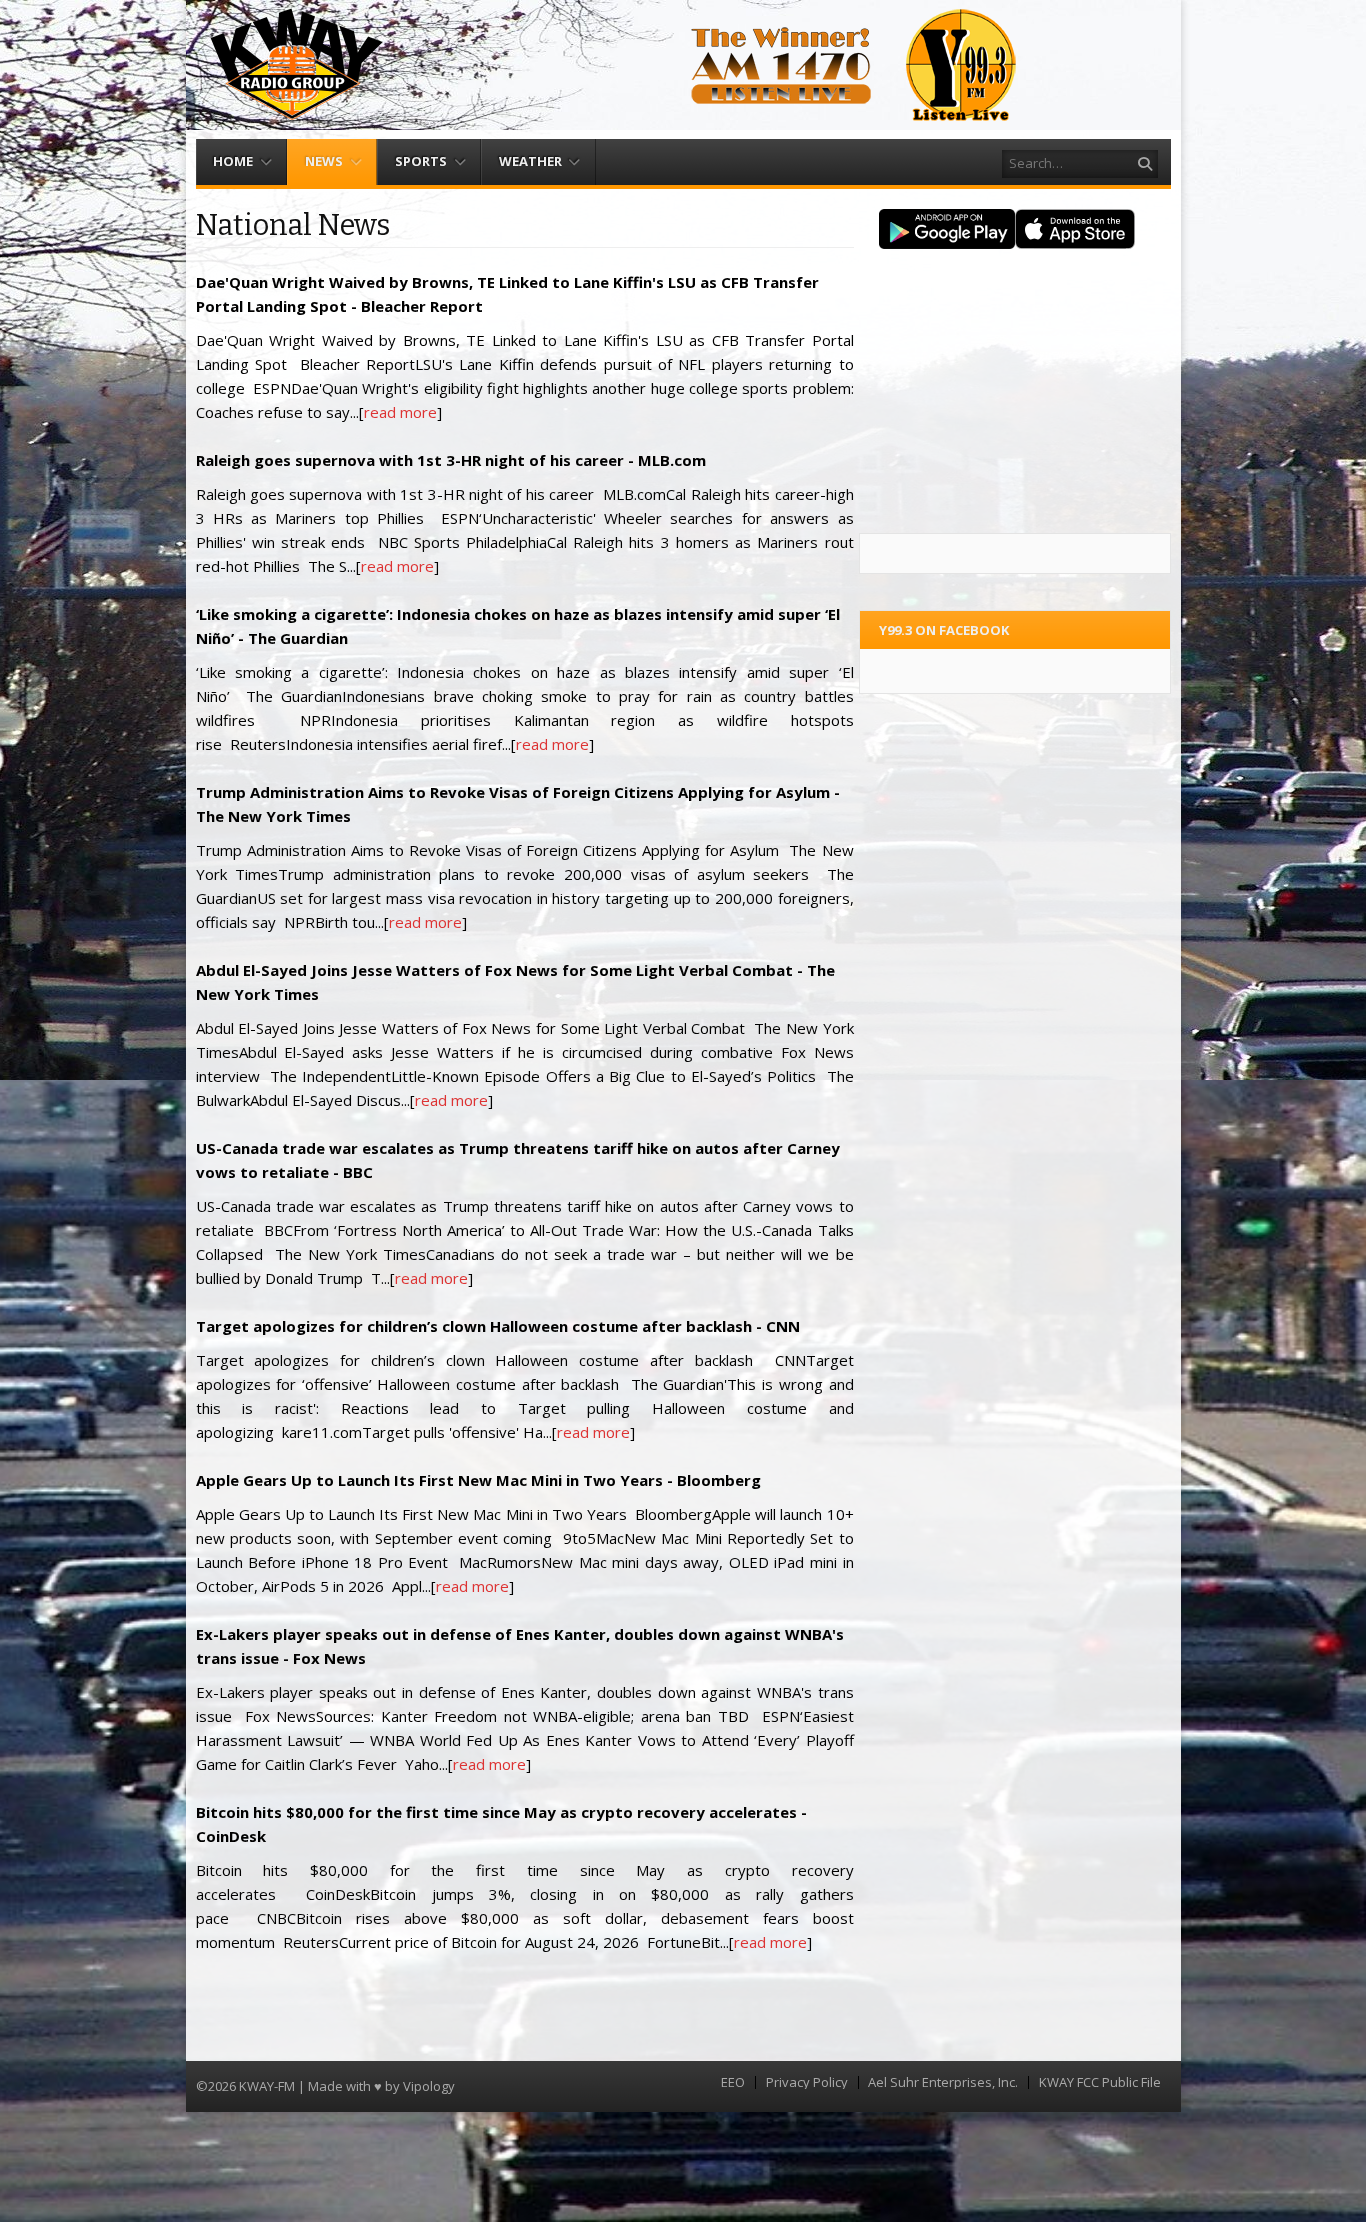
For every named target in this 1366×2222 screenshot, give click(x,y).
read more (400, 412)
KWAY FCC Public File (1100, 2082)
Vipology (429, 2086)
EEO (733, 2082)
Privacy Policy (807, 2082)
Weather (530, 161)
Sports (421, 161)
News (324, 161)
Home (233, 161)
